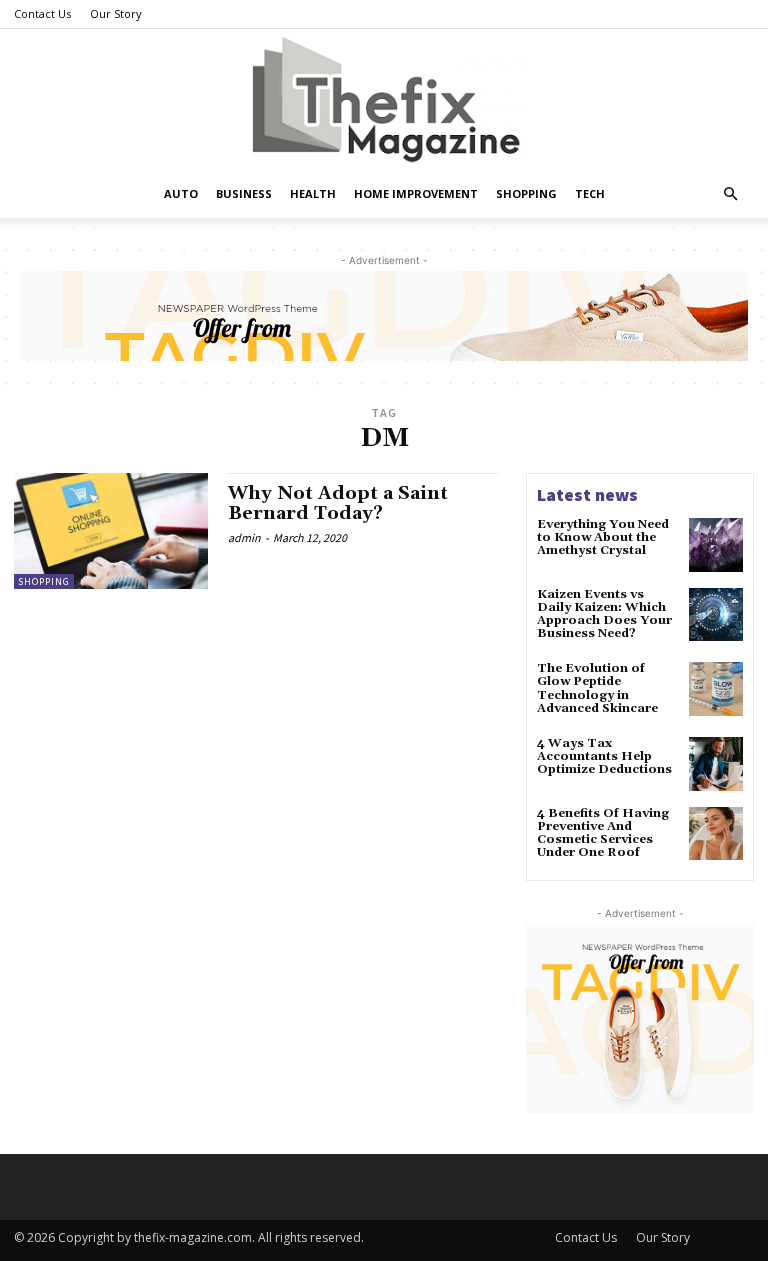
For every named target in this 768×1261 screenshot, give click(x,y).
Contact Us (42, 13)
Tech (590, 193)
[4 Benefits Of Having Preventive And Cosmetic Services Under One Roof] (716, 834)
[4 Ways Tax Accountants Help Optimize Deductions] (716, 764)
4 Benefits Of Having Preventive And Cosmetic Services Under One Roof (603, 833)
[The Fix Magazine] (384, 99)
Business (244, 193)
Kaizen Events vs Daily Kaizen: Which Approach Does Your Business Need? (604, 614)
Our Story (116, 13)
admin (244, 537)
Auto (181, 193)
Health (313, 193)
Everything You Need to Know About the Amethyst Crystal (603, 537)
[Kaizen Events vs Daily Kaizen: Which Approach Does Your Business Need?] (716, 615)
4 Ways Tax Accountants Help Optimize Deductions (604, 756)
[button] (730, 194)
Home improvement (416, 193)
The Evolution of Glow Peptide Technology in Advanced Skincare (597, 688)
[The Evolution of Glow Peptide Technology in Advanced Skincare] (716, 689)
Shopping (526, 193)
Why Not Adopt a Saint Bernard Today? (338, 503)
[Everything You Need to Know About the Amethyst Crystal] (716, 545)
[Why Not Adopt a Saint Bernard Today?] (111, 531)
